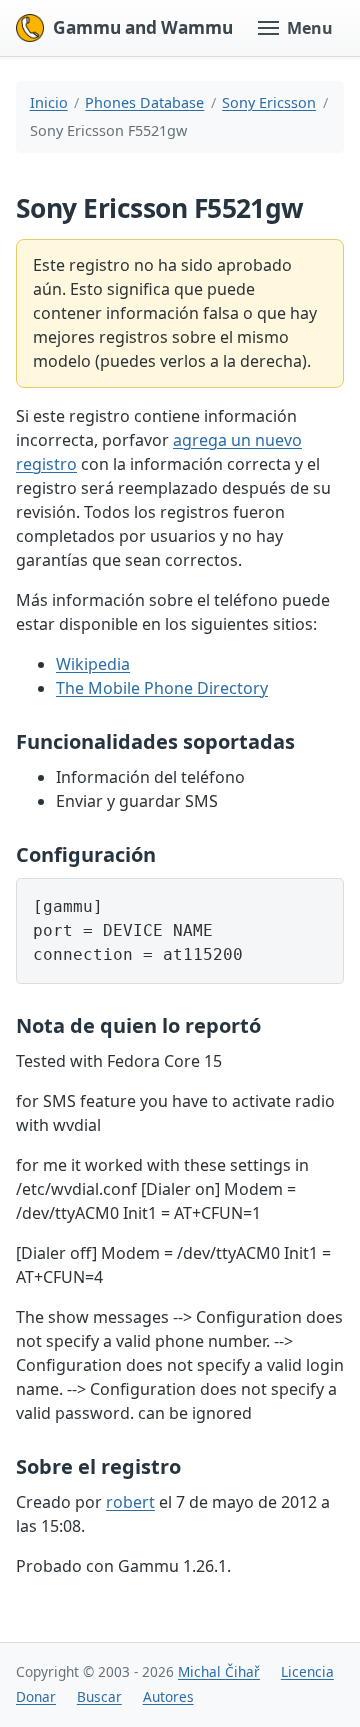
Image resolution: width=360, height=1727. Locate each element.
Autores (168, 1696)
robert (130, 1502)
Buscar (99, 1696)
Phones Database (144, 102)
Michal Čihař (219, 1671)
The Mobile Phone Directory (162, 688)
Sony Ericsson (269, 102)
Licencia (307, 1671)
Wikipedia (93, 664)
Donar (36, 1696)
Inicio (49, 102)
